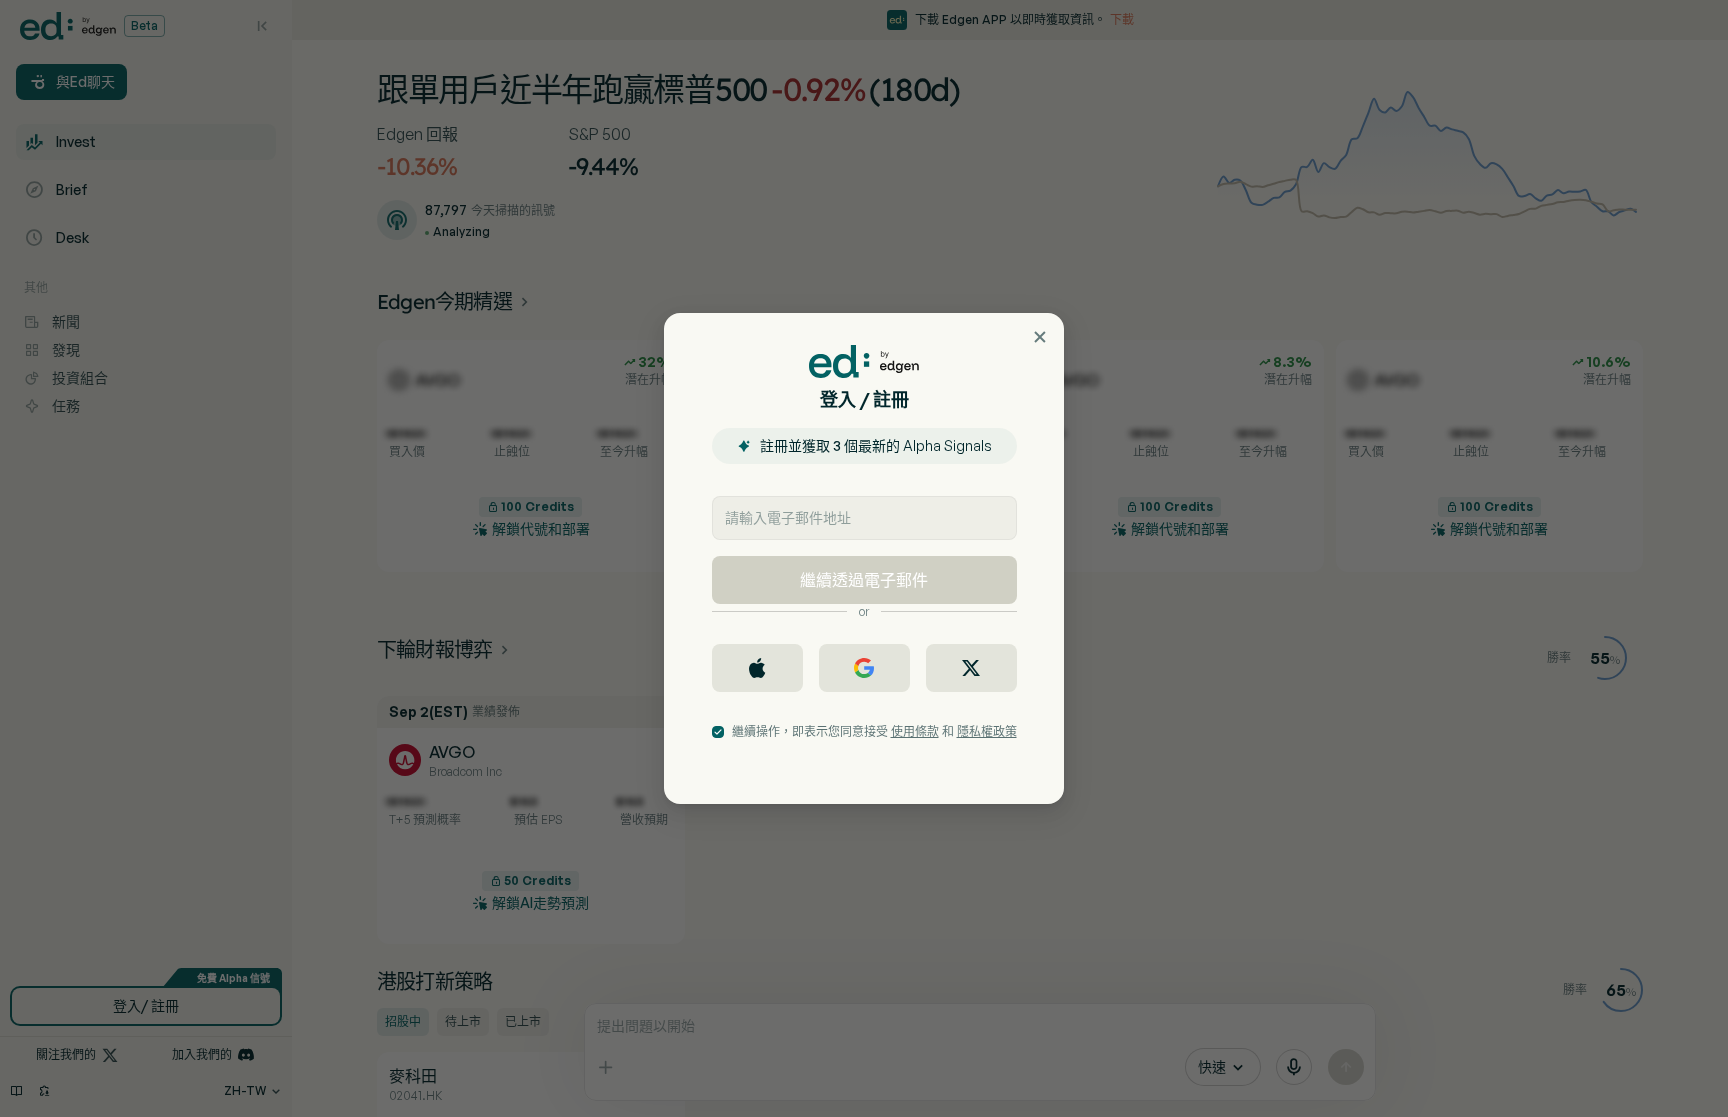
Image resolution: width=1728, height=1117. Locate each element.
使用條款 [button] (915, 731)
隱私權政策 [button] (987, 731)
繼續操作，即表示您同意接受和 (874, 731)
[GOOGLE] (864, 668)
